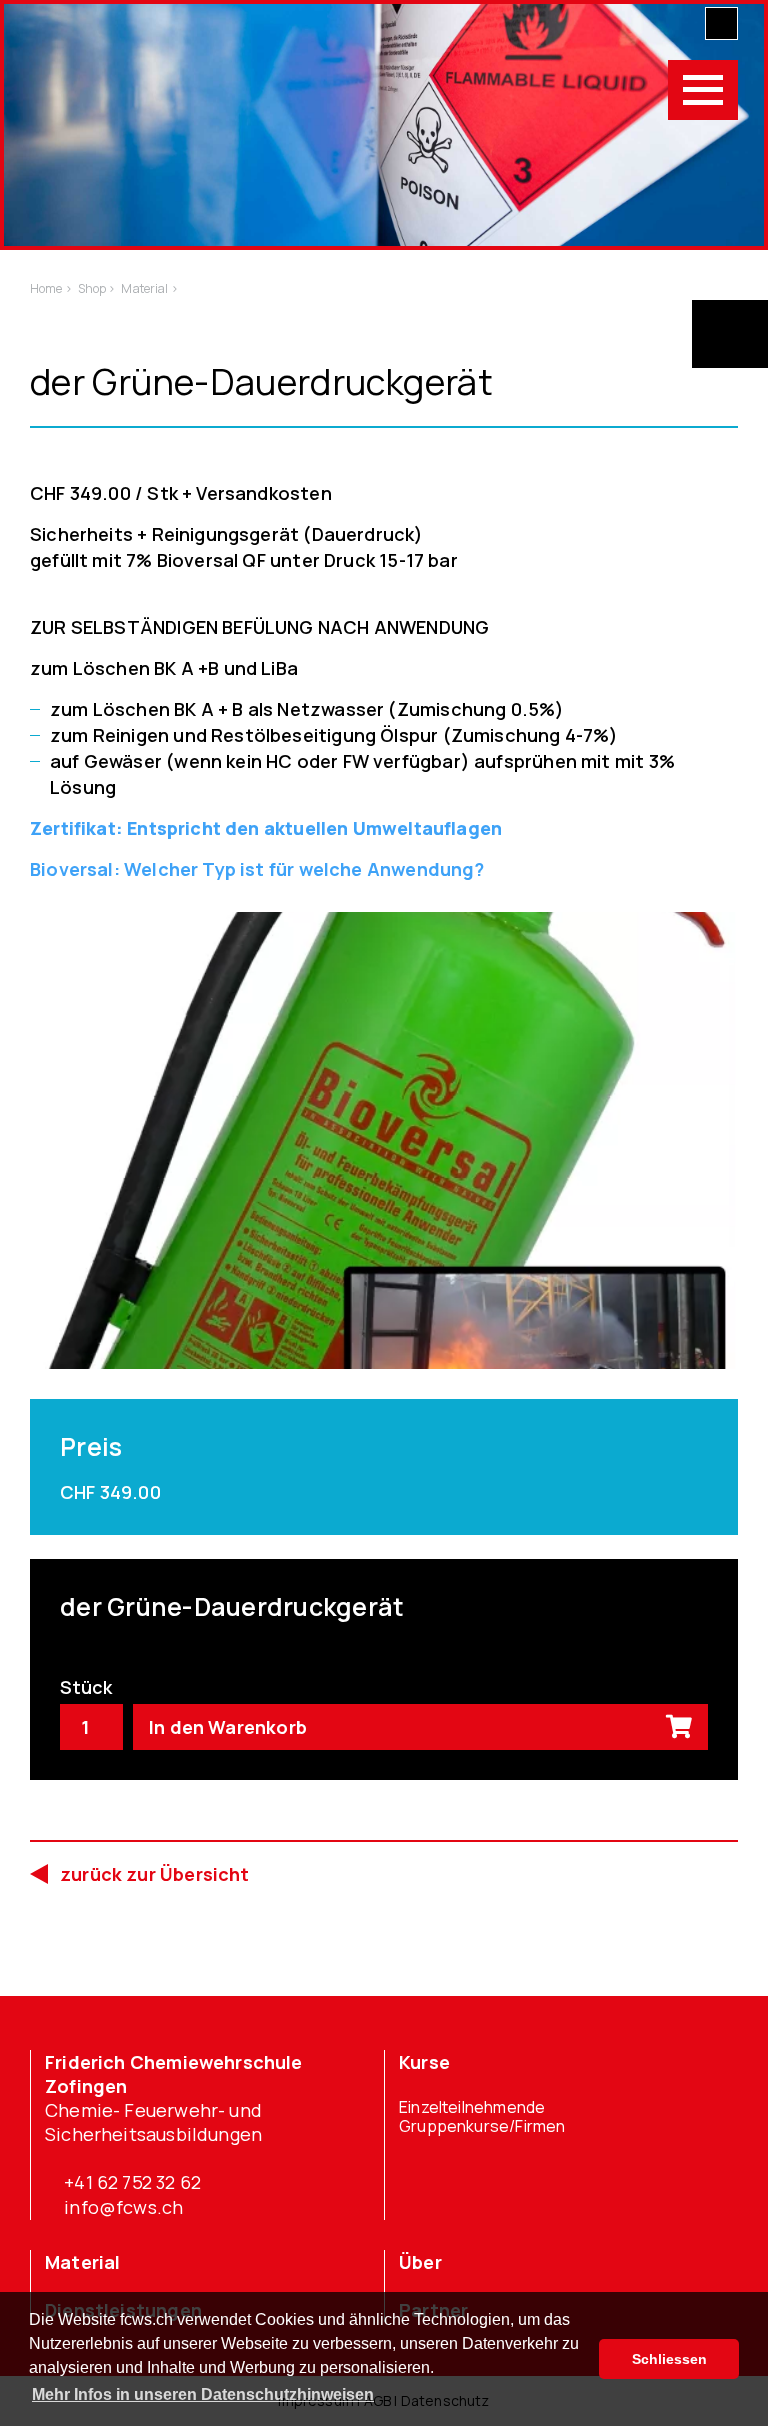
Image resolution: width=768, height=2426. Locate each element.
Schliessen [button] (669, 2359)
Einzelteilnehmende (472, 2107)
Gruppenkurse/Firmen (482, 2126)
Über (420, 2262)
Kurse (424, 2062)
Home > (51, 288)
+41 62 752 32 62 (132, 2182)
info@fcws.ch (123, 2207)
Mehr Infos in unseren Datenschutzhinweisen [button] (203, 2394)
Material (82, 2262)
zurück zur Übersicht (155, 1874)
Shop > (97, 288)
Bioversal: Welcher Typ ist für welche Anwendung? (257, 869)
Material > (149, 288)
